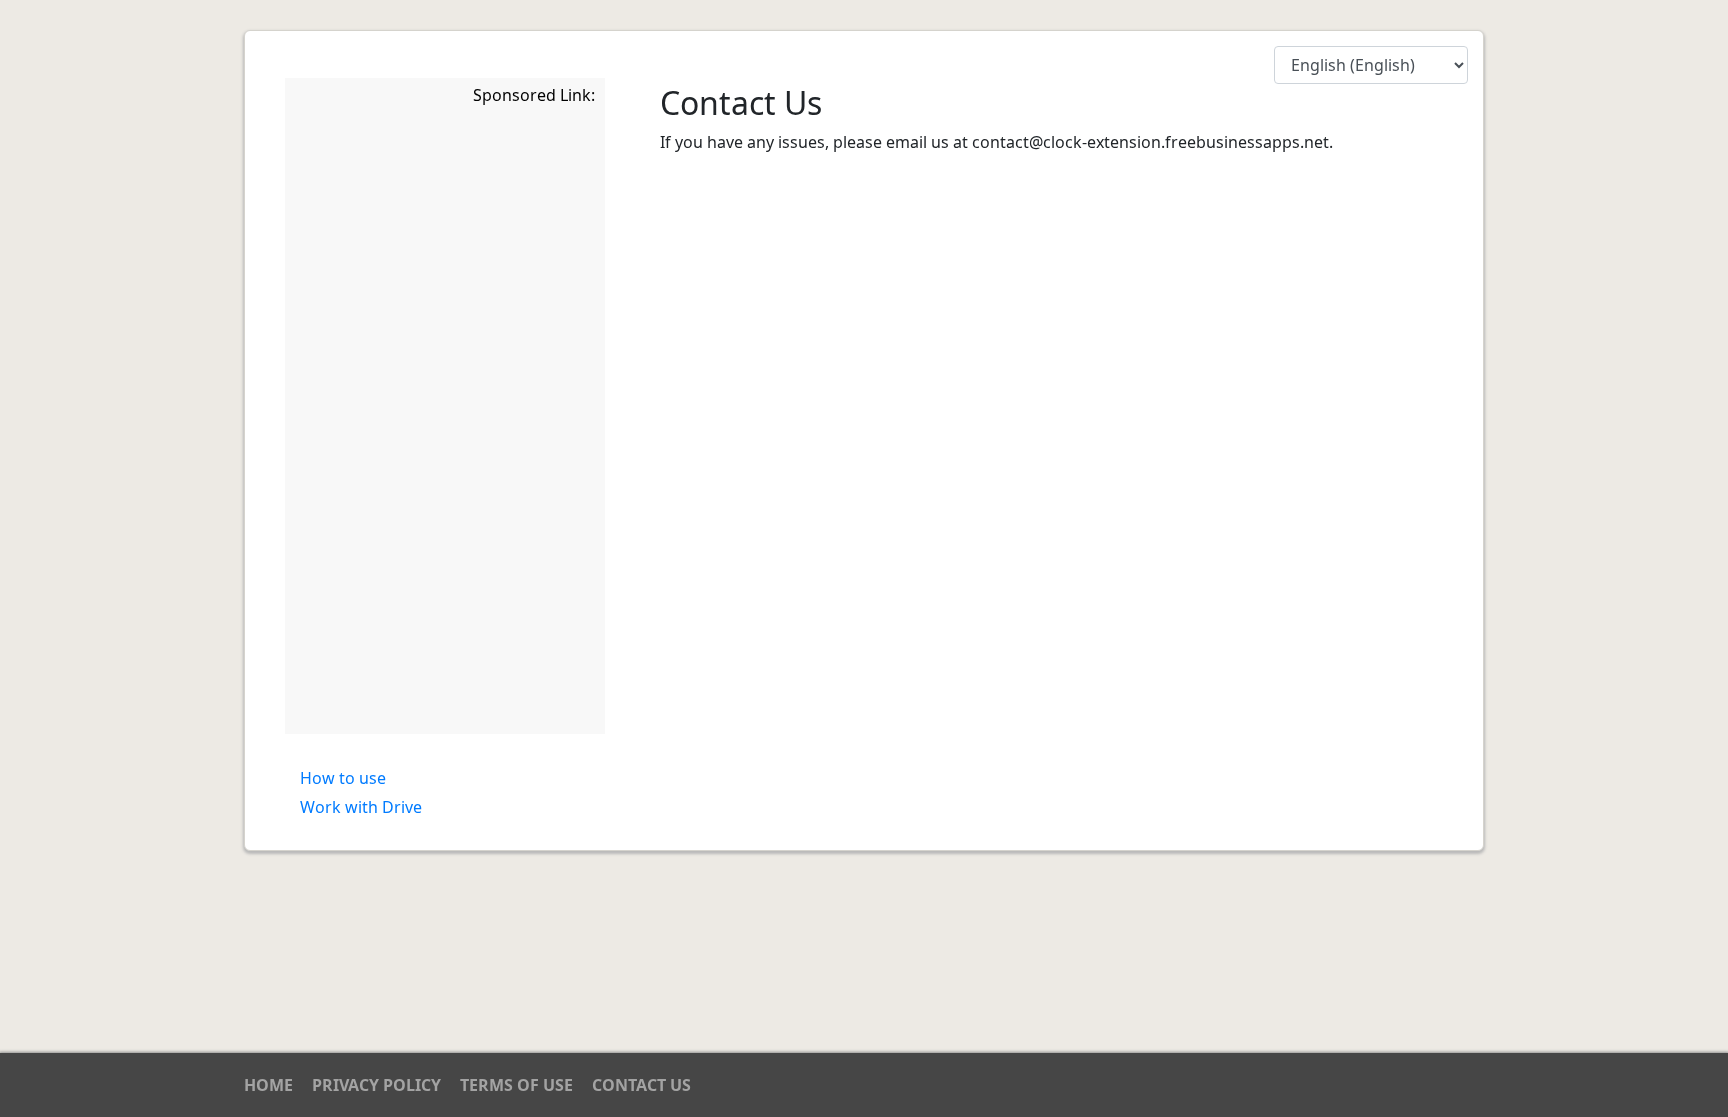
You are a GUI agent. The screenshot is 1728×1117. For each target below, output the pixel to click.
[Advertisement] (445, 423)
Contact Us (641, 1085)
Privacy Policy (376, 1085)
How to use (343, 778)
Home (268, 1085)
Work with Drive (361, 807)
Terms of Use (516, 1085)
